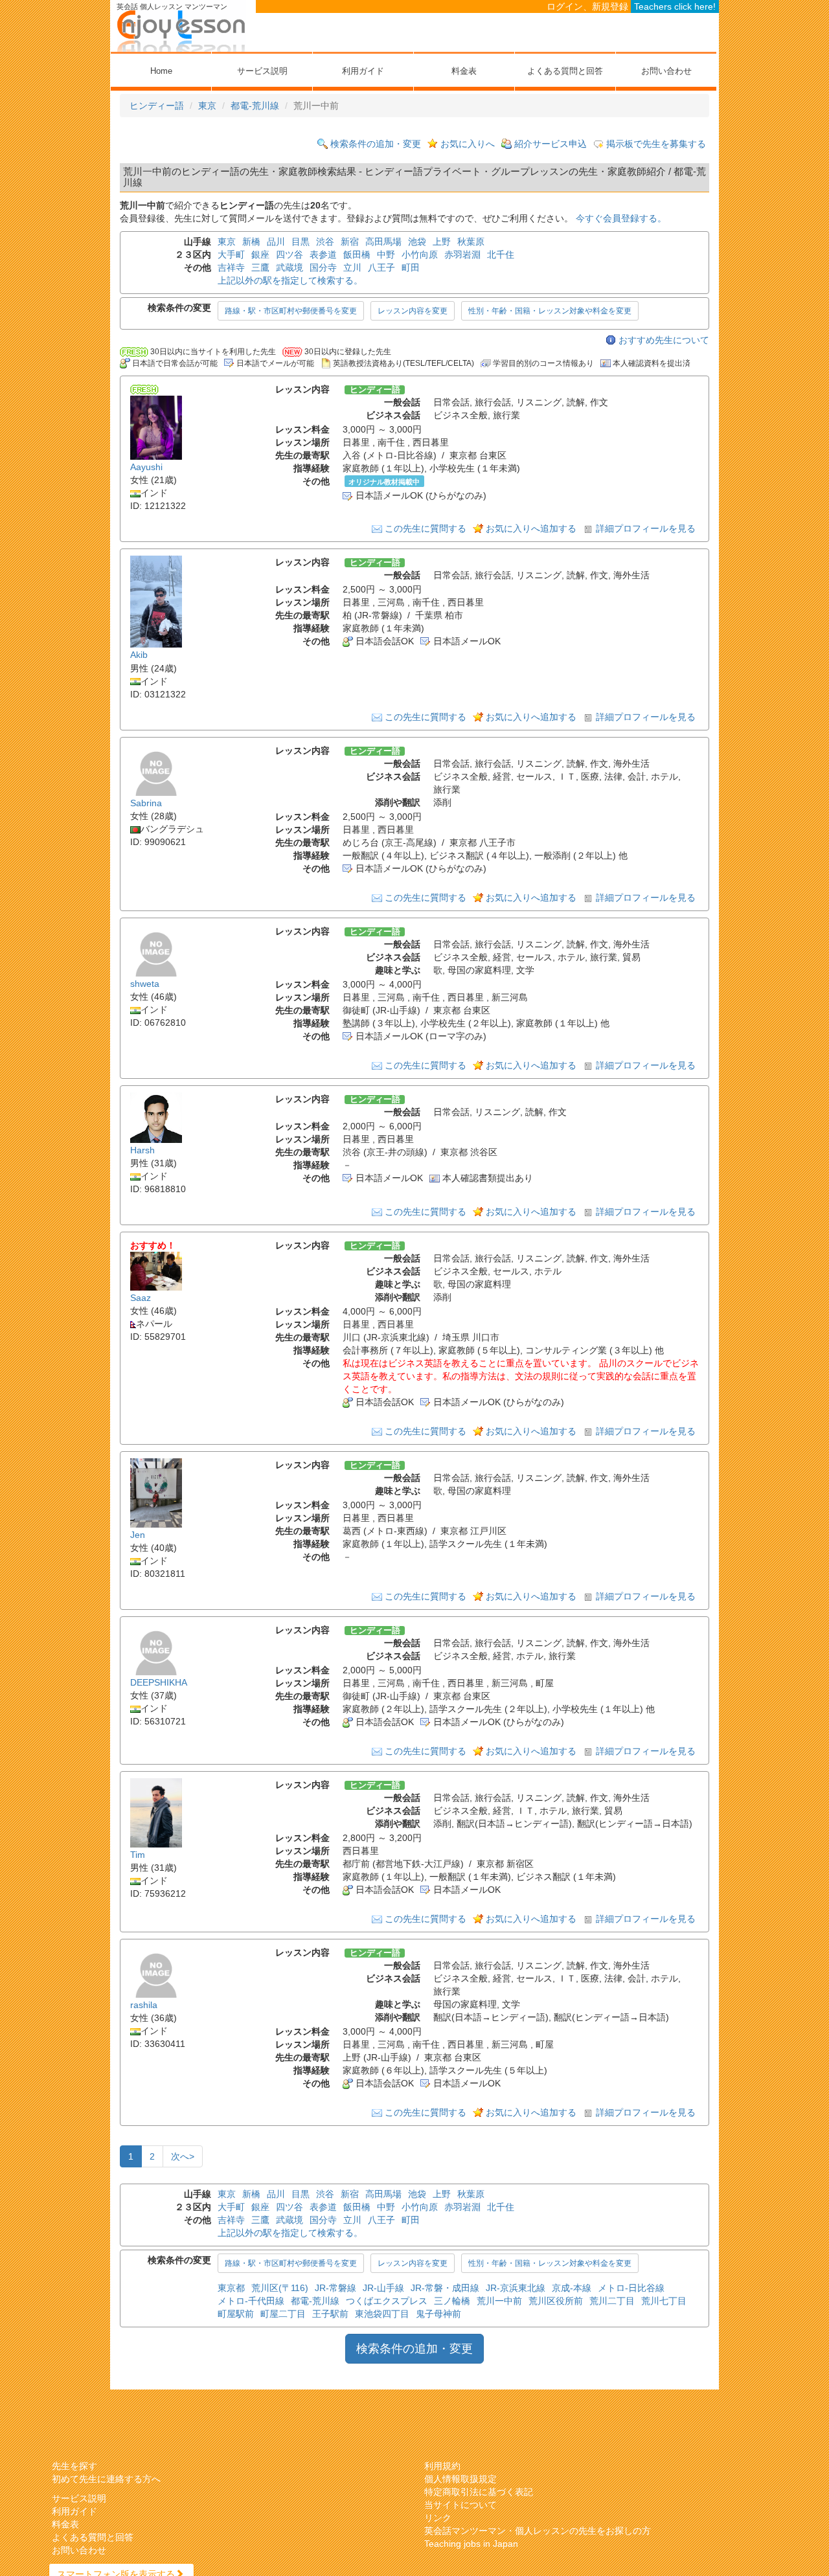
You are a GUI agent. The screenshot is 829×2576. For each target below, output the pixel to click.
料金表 (464, 71)
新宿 (350, 242)
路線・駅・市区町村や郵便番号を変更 (291, 311)
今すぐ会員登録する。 (621, 218)
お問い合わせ (666, 71)
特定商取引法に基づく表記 (479, 2492)
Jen (138, 1535)
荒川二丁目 (612, 2301)
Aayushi (146, 467)
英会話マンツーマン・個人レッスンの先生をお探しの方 (538, 2531)
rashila (144, 2005)
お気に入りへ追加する (531, 528)
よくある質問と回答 (565, 71)
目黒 (301, 242)
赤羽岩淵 (462, 254)
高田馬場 (383, 242)
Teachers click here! (675, 6)
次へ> (183, 2156)
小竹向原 (420, 254)
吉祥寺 (231, 267)
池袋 (417, 242)
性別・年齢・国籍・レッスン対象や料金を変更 (550, 311)
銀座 (260, 254)
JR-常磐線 (335, 2288)
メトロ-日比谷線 (631, 2288)
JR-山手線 (383, 2288)
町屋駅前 (236, 2314)
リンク (438, 2518)
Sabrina (146, 803)
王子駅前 (330, 2314)
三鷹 (260, 267)
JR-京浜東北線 (516, 2288)
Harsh (142, 1150)
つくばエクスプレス (387, 2301)
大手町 (231, 254)
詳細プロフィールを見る (646, 528)
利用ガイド (363, 71)
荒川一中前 (499, 2301)
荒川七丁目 (664, 2301)
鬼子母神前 (438, 2314)
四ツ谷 (290, 254)
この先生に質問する (426, 528)
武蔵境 (290, 267)
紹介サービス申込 (551, 144)
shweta (145, 984)
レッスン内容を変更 (413, 311)
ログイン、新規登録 (587, 6)
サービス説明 (262, 71)
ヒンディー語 (157, 106)
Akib (139, 655)
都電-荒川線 (255, 106)
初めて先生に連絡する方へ (106, 2479)
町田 (411, 267)
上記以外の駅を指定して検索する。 (290, 280)
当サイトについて (460, 2505)
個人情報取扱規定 (460, 2479)
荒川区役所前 (556, 2301)
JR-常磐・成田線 (445, 2288)
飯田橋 (357, 254)
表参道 (323, 254)
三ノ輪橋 (452, 2301)
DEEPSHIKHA (159, 1682)
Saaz (141, 1298)
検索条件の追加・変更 (376, 144)
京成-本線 (572, 2288)
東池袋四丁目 (382, 2314)
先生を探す (74, 2466)
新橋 (251, 242)
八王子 (381, 267)
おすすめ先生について (664, 340)
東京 (207, 106)
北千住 (501, 254)
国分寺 (323, 267)
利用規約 (442, 2466)
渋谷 (325, 242)
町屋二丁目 (283, 2314)
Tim (138, 1855)
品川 (276, 242)
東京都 (231, 2288)
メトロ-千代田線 (251, 2301)
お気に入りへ (468, 144)
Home (161, 71)
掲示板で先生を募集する (656, 144)
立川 (352, 267)
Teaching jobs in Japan (471, 2544)
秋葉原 (471, 242)
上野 (442, 242)
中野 (386, 254)
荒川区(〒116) (280, 2288)
